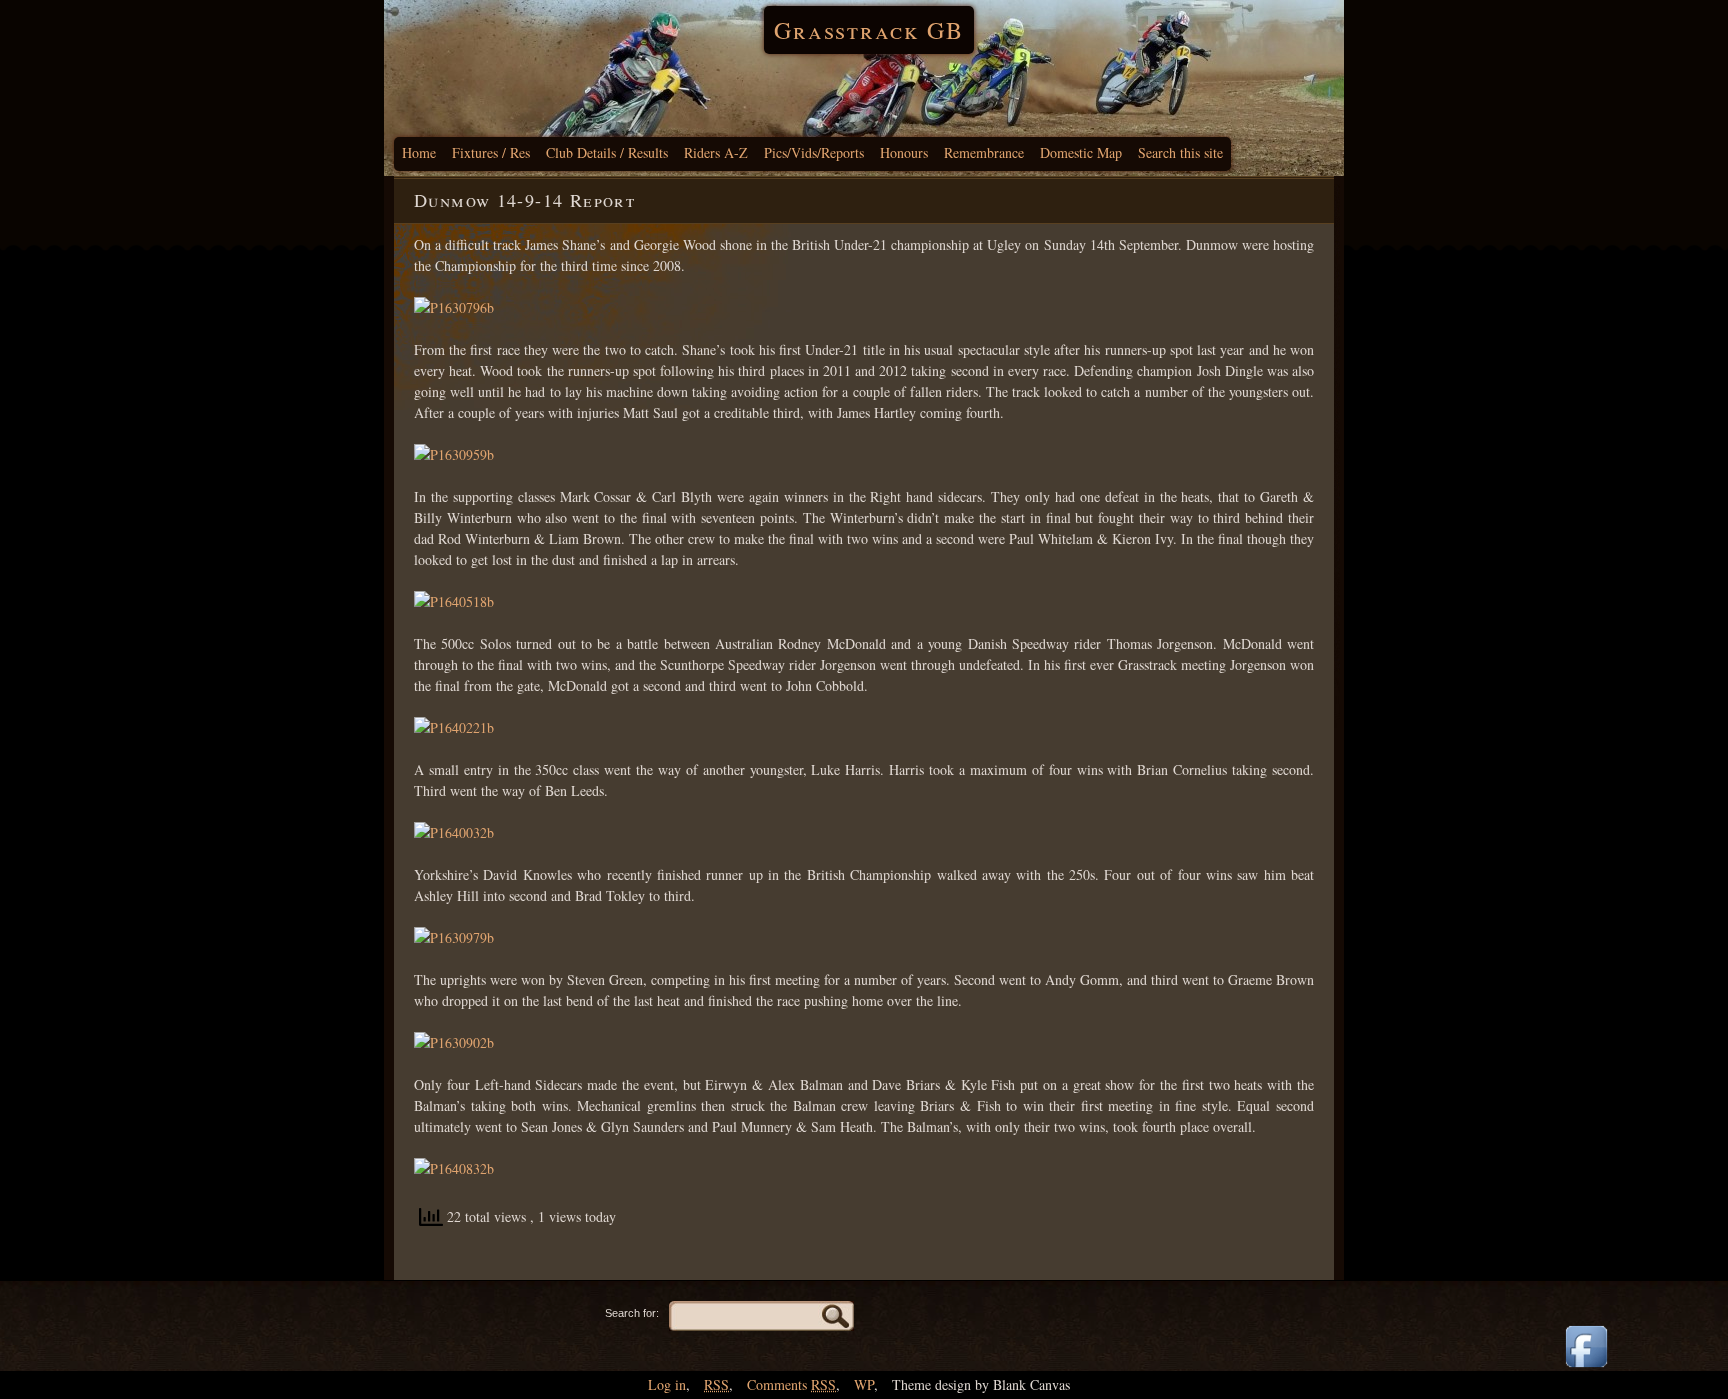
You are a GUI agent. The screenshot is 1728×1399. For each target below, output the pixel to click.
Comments (791, 1384)
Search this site (1180, 152)
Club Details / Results (607, 152)
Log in (667, 1384)
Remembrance (984, 152)
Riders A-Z (716, 152)
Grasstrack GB (869, 30)
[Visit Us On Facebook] (1586, 1368)
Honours (904, 152)
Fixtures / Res (491, 152)
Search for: (632, 1313)
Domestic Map (1081, 152)
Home (419, 152)
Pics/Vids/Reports (814, 152)
